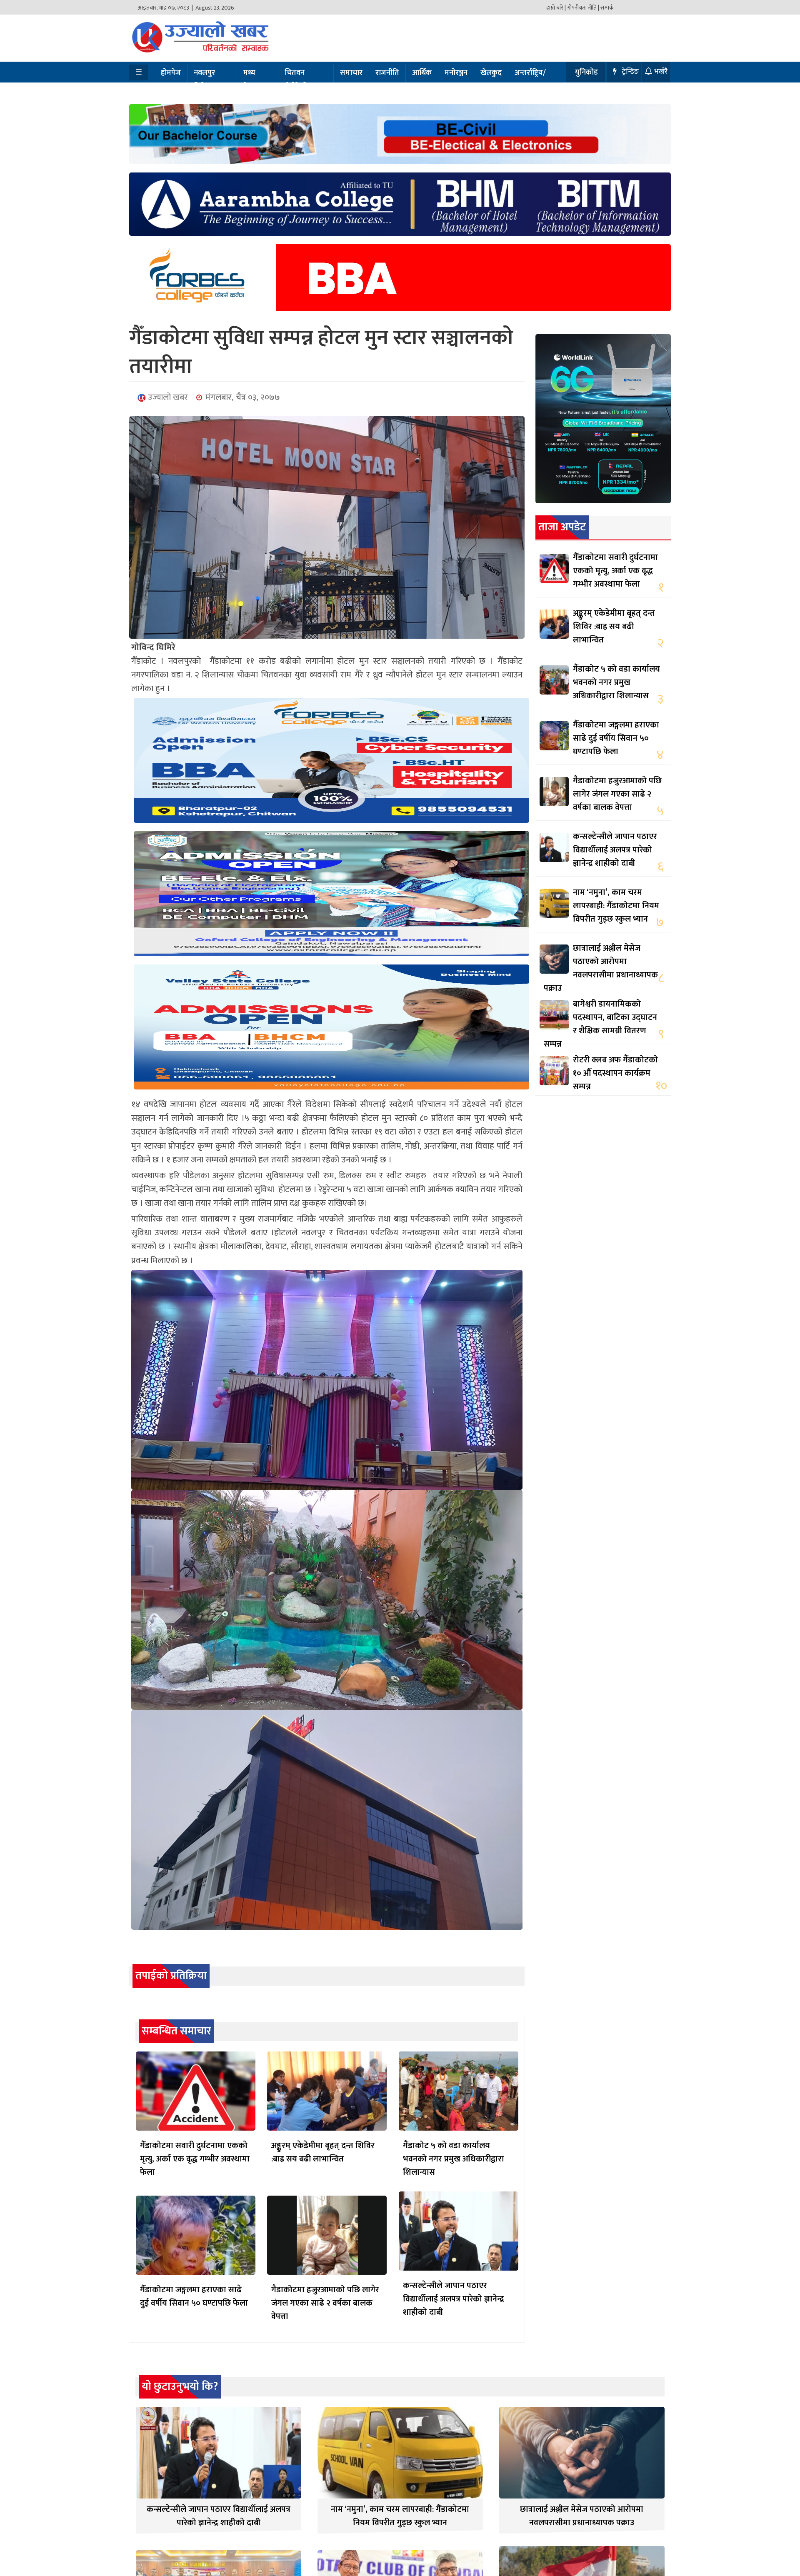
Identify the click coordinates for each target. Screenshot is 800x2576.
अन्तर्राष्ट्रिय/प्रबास (530, 80)
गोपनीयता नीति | (583, 8)
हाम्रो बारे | (556, 8)
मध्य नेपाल (251, 80)
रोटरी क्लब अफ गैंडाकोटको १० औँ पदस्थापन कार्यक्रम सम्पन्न (615, 1073)
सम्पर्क (607, 8)
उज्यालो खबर (167, 397)
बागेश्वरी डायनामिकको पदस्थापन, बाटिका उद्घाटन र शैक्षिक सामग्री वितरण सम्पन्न (600, 1024)
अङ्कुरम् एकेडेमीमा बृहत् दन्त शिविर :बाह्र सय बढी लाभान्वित (323, 2152)
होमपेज (171, 73)
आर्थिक (422, 73)
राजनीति (387, 73)
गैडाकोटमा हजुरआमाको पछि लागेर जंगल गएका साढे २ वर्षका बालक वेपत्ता (325, 2303)
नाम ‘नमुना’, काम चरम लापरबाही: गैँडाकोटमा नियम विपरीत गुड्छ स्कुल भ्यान (616, 906)
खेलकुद (491, 73)
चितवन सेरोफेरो (296, 80)
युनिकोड (586, 72)
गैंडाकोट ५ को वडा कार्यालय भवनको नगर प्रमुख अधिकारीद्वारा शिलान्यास (454, 2159)
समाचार (351, 73)
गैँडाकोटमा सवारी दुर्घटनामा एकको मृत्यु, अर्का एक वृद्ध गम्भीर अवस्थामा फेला (195, 2159)
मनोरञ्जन (456, 73)
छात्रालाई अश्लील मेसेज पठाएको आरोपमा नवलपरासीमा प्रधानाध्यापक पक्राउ (601, 968)
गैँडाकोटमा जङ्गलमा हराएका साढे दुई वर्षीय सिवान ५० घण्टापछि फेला (194, 2296)
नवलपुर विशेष (204, 80)
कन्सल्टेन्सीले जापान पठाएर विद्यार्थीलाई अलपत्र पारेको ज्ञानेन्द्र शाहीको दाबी (454, 2299)
